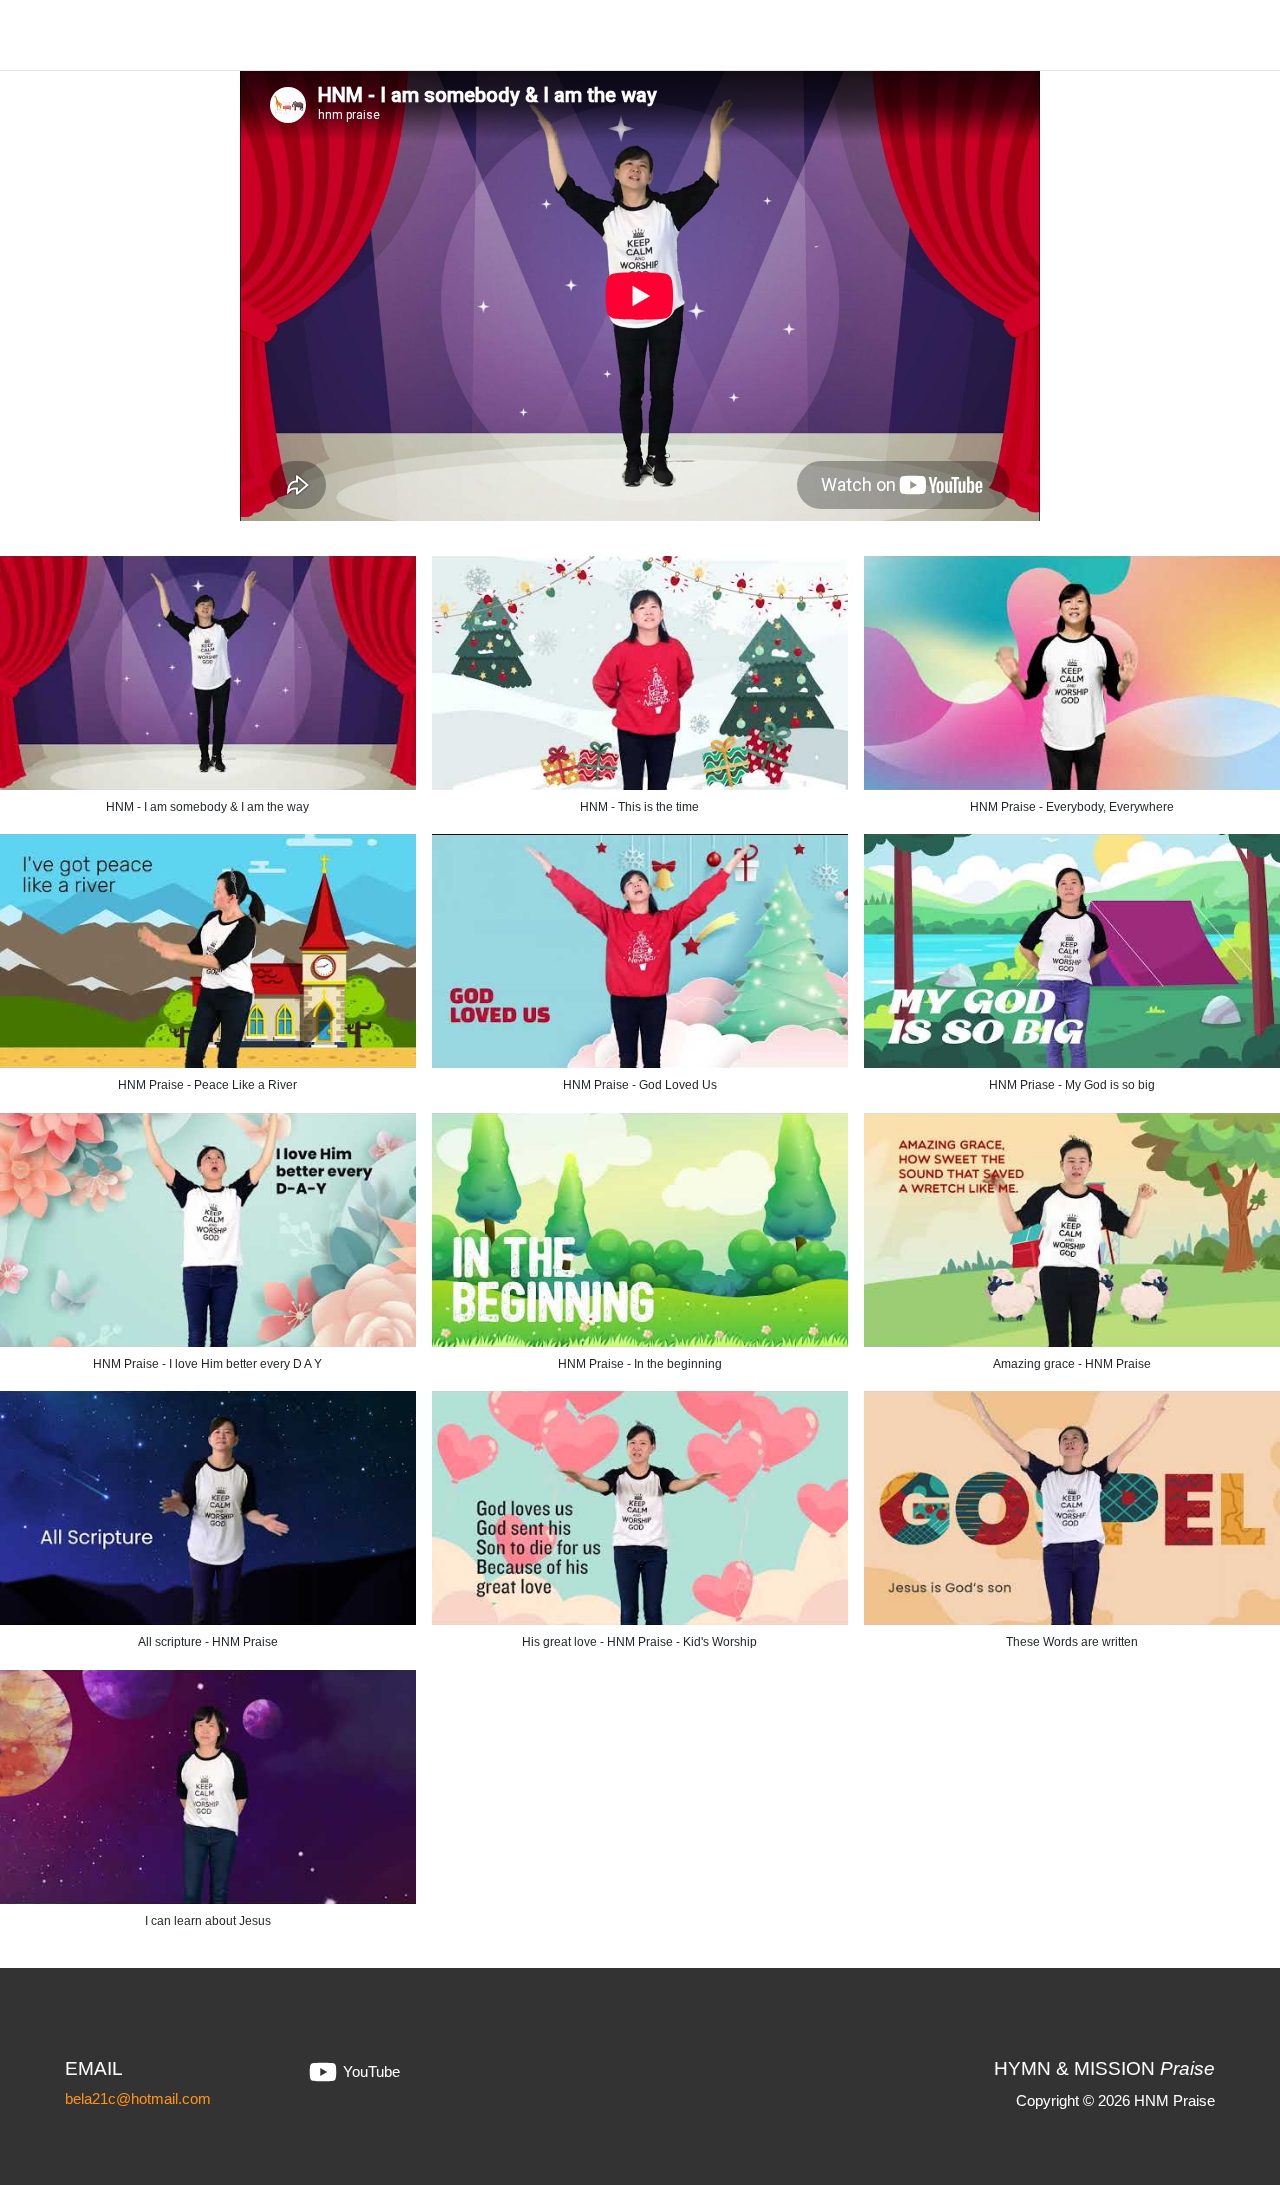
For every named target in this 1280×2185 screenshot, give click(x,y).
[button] (640, 695)
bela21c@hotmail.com (138, 2098)
